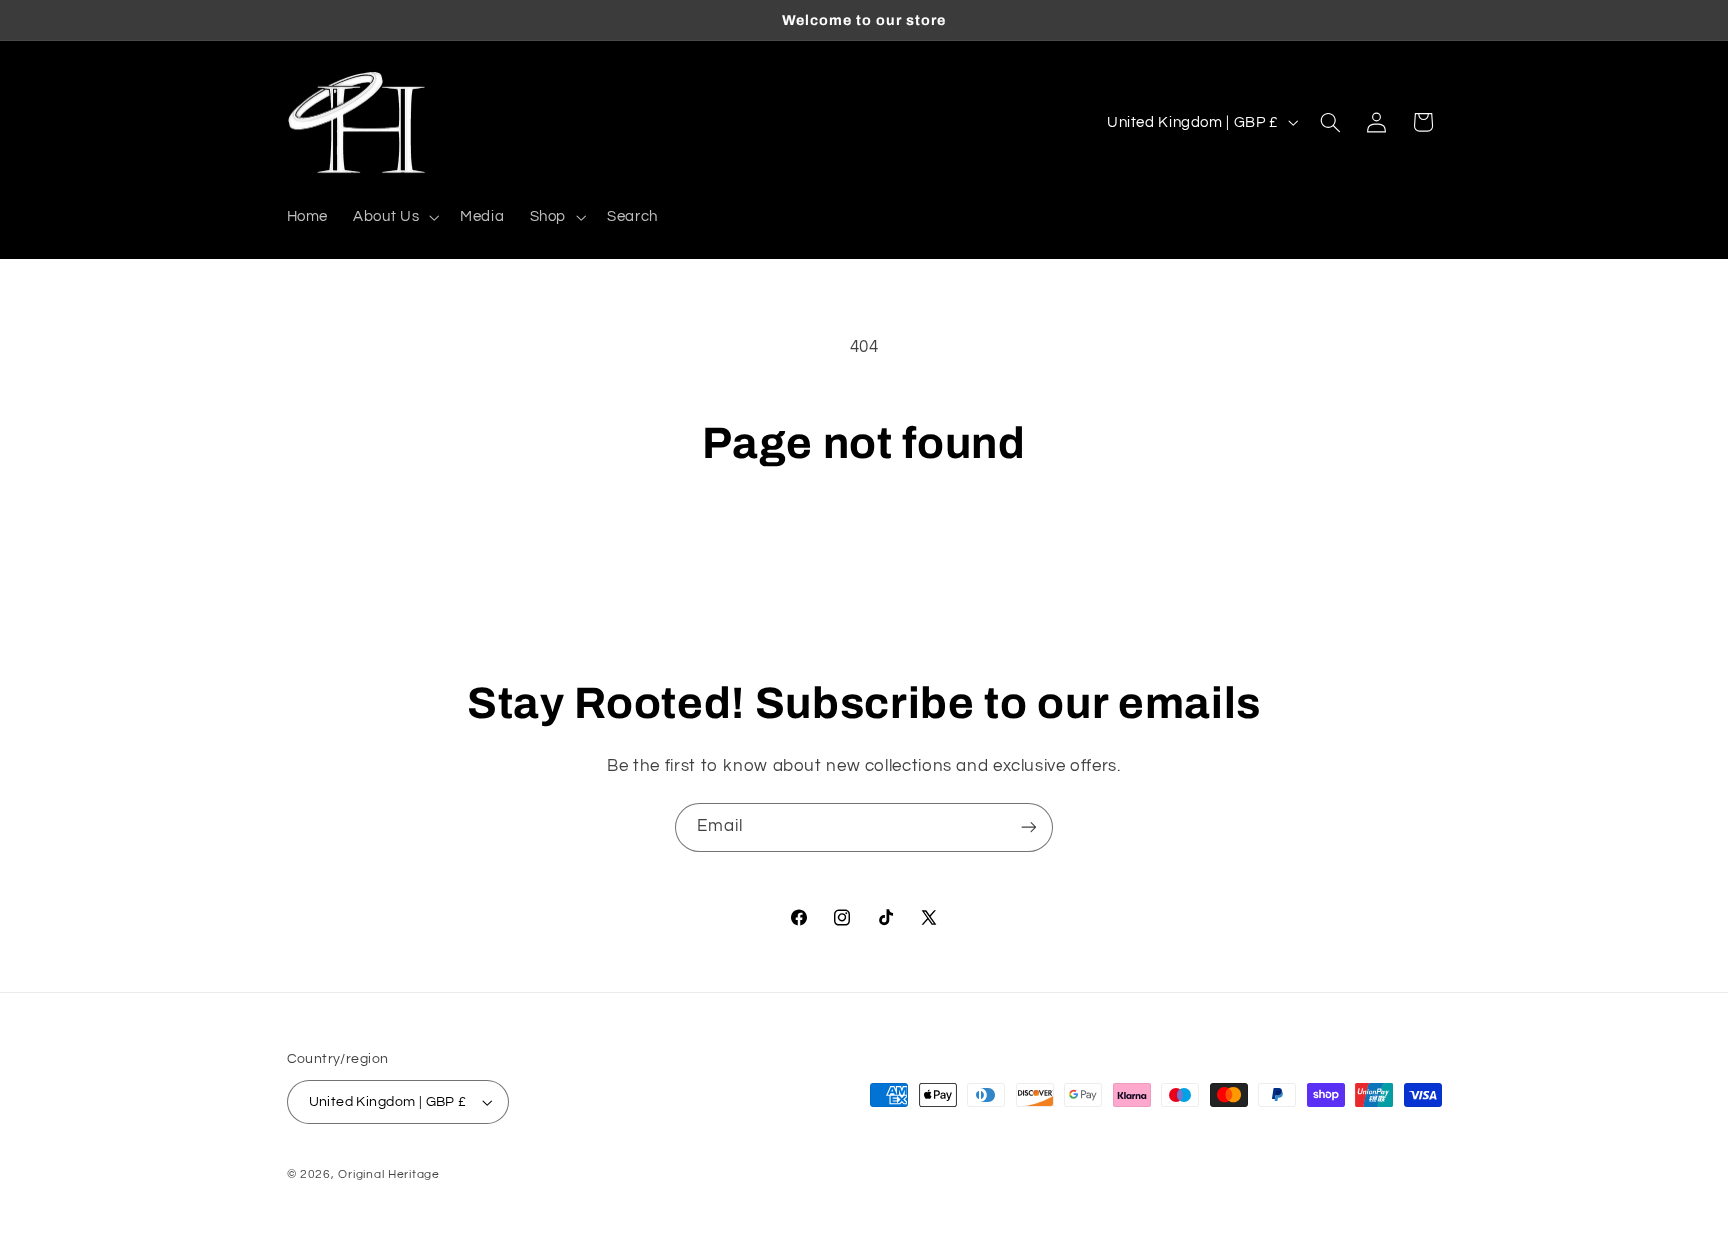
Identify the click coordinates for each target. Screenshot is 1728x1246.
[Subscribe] (1029, 827)
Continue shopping (864, 548)
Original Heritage (389, 1174)
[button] (394, 217)
